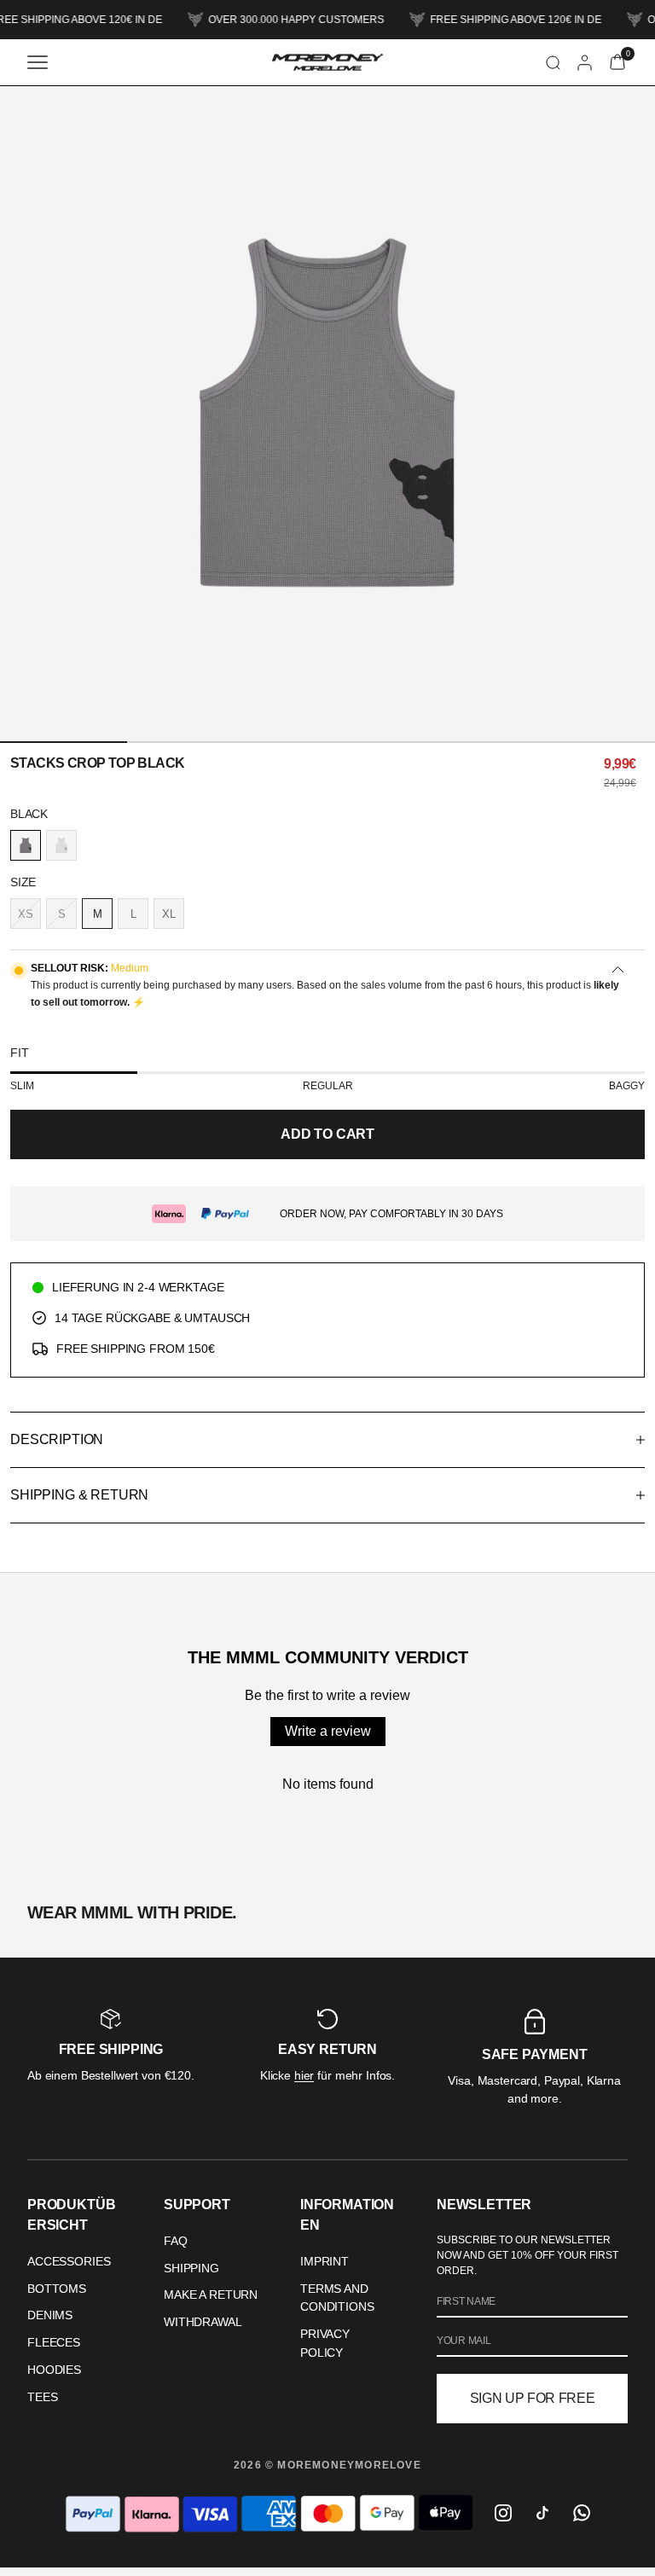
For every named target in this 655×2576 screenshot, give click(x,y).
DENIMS (50, 2315)
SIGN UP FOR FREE (533, 2398)
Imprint (325, 2261)
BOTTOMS (57, 2289)
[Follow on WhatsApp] (582, 2513)
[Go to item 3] (328, 742)
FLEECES (54, 2342)
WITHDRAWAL (203, 2322)
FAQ (176, 2241)
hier (304, 2075)
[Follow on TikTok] (542, 2513)
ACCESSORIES (69, 2261)
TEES (42, 2397)
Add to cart (327, 1134)
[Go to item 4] (461, 742)
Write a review (328, 1731)
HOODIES (54, 2370)
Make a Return (211, 2295)
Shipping (191, 2268)
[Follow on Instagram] (503, 2513)
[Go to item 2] (194, 742)
